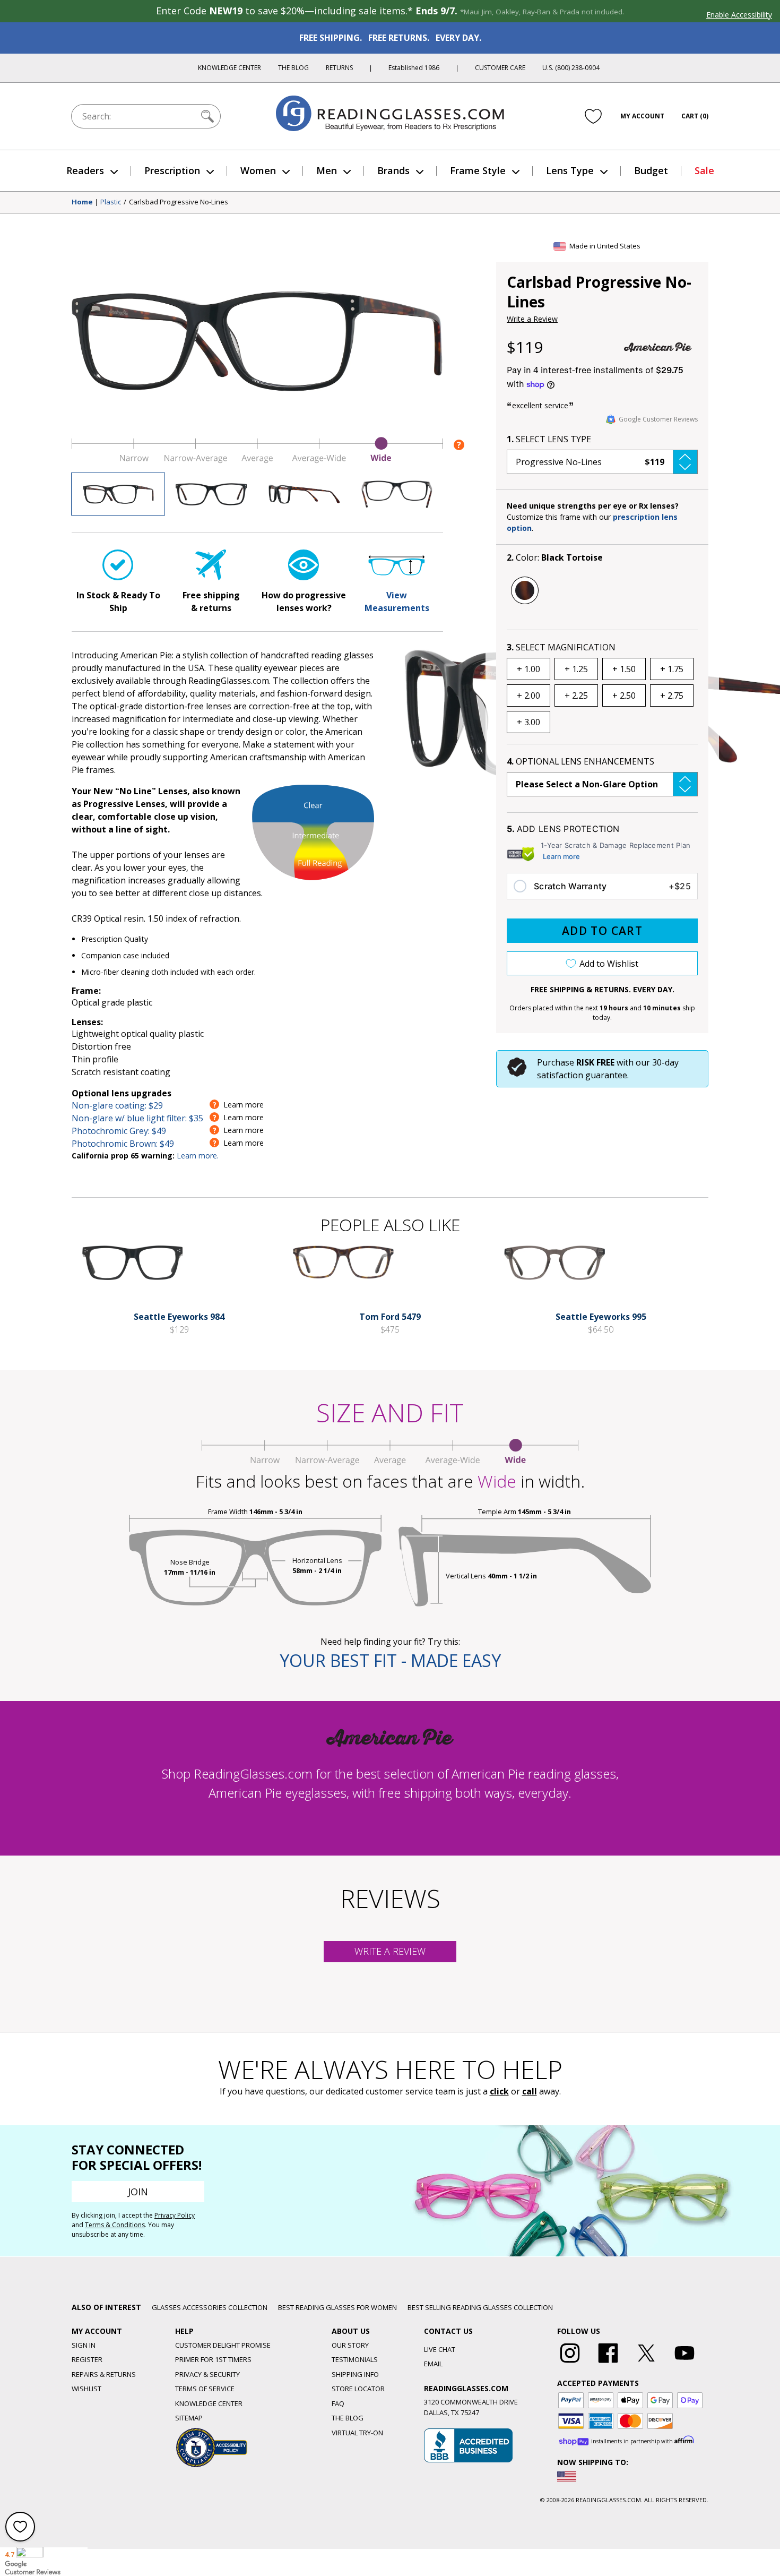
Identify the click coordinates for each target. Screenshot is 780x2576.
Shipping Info (355, 2374)
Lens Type (570, 170)
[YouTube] (684, 2363)
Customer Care (500, 68)
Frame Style (478, 170)
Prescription (172, 170)
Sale (704, 170)
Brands (393, 170)
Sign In (84, 2345)
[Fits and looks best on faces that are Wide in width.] (257, 460)
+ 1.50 (624, 669)
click (499, 2091)
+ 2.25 (576, 695)
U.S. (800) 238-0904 (571, 68)
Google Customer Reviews (658, 419)
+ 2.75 (672, 695)
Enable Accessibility (739, 15)
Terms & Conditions (115, 2225)
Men (327, 170)
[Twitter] (646, 2363)
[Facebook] (608, 2363)
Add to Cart (602, 931)
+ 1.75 (672, 669)
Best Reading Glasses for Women (337, 2307)
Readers (85, 170)
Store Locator (358, 2389)
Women (258, 170)
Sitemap (189, 2418)
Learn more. (198, 1156)
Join (138, 2192)
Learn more (561, 856)
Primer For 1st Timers (213, 2359)
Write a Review (532, 319)
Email (433, 2364)
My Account (642, 116)
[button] (602, 462)
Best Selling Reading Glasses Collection (480, 2307)
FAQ (338, 2403)
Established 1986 (414, 68)
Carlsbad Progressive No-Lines (179, 202)
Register (87, 2359)
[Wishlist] (593, 116)
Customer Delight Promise (223, 2345)
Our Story (350, 2345)
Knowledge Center (229, 68)
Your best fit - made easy (390, 1660)
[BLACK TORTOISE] (525, 590)
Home (82, 202)
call (530, 2091)
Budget (651, 170)
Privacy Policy (175, 2215)
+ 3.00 (528, 722)
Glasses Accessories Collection (210, 2307)
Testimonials (355, 2359)
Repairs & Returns (104, 2374)
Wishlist (86, 2389)
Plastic (111, 202)
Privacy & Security (207, 2374)
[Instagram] (570, 2363)
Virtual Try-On (357, 2433)
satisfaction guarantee (582, 1075)
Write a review (390, 1951)
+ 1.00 (528, 669)
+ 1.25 (576, 669)
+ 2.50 (624, 695)
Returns (339, 68)
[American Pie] (658, 347)
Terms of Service (205, 2389)
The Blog (293, 68)
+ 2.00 (528, 695)
